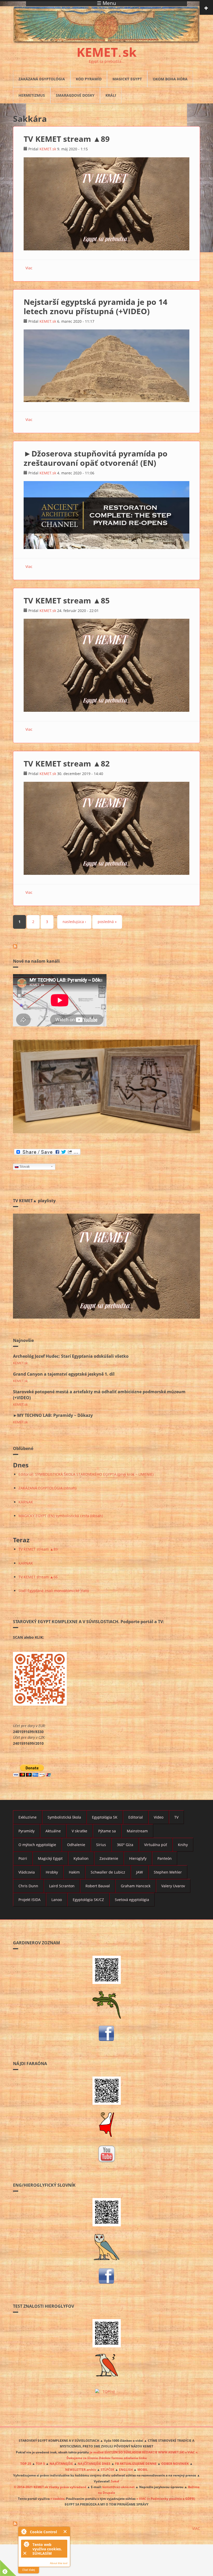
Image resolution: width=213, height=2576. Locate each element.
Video (159, 1817)
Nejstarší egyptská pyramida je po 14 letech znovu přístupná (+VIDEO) (95, 307)
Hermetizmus (32, 95)
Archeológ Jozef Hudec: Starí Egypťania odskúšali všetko (71, 1356)
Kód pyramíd (89, 79)
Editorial (136, 1817)
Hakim (74, 1872)
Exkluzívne (28, 1817)
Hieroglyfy (138, 1858)
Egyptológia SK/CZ (88, 1900)
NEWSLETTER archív (81, 2469)
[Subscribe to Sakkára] (106, 946)
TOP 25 (26, 2464)
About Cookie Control (24, 2531)
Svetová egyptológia (132, 1900)
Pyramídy (26, 1831)
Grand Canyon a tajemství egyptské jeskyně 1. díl (64, 1374)
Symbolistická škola (64, 1817)
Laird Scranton (62, 1886)
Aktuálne (53, 1831)
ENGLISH (126, 2469)
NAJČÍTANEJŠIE (61, 2464)
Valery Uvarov (173, 1886)
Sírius (101, 1845)
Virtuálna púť (156, 1845)
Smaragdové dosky (75, 95)
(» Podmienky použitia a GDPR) (171, 2498)
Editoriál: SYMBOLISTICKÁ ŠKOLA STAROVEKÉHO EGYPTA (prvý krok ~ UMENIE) (86, 1474)
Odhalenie (76, 1845)
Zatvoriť (65, 2532)
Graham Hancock (136, 1886)
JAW (139, 1872)
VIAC (196, 2528)
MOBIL (143, 2469)
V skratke (79, 1831)
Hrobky (52, 1872)
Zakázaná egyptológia (42, 79)
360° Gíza (125, 1845)
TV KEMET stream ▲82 (67, 763)
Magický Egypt (127, 79)
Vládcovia (27, 1872)
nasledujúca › (74, 922)
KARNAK (26, 1502)
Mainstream (137, 1831)
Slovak (25, 1167)
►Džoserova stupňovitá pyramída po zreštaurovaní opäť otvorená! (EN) (96, 458)
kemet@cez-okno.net (118, 2487)
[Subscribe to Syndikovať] (106, 2524)
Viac (29, 268)
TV (176, 1817)
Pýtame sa (107, 1831)
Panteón (165, 1858)
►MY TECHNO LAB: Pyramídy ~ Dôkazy (53, 1415)
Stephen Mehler (168, 1872)
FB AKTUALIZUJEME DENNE (136, 2464)
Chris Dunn (28, 1886)
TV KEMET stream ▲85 (67, 600)
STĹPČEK (108, 2469)
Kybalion (81, 1858)
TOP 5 (40, 2464)
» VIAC (142, 2498)
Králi (111, 95)
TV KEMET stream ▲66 (38, 1577)
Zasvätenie (109, 1858)
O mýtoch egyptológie (37, 1845)
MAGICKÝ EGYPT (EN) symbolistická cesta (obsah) (61, 1516)
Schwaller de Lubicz (108, 1872)
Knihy (183, 1845)
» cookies (57, 2498)
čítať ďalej (29, 2570)
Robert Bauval (98, 1886)
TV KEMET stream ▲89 (67, 139)
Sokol (115, 2481)
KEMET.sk (48, 149)
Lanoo (57, 1900)
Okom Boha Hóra (170, 79)
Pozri (23, 1858)
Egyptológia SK (105, 1817)
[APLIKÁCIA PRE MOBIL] (106, 1970)
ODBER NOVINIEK (175, 2464)
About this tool (59, 2563)
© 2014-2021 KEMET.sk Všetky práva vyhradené (50, 2487)
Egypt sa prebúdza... (107, 61)
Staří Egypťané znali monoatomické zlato (54, 1591)
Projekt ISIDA (29, 1900)
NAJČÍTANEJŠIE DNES (94, 2464)
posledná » (107, 922)
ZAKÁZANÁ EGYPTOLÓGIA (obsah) (47, 1488)
